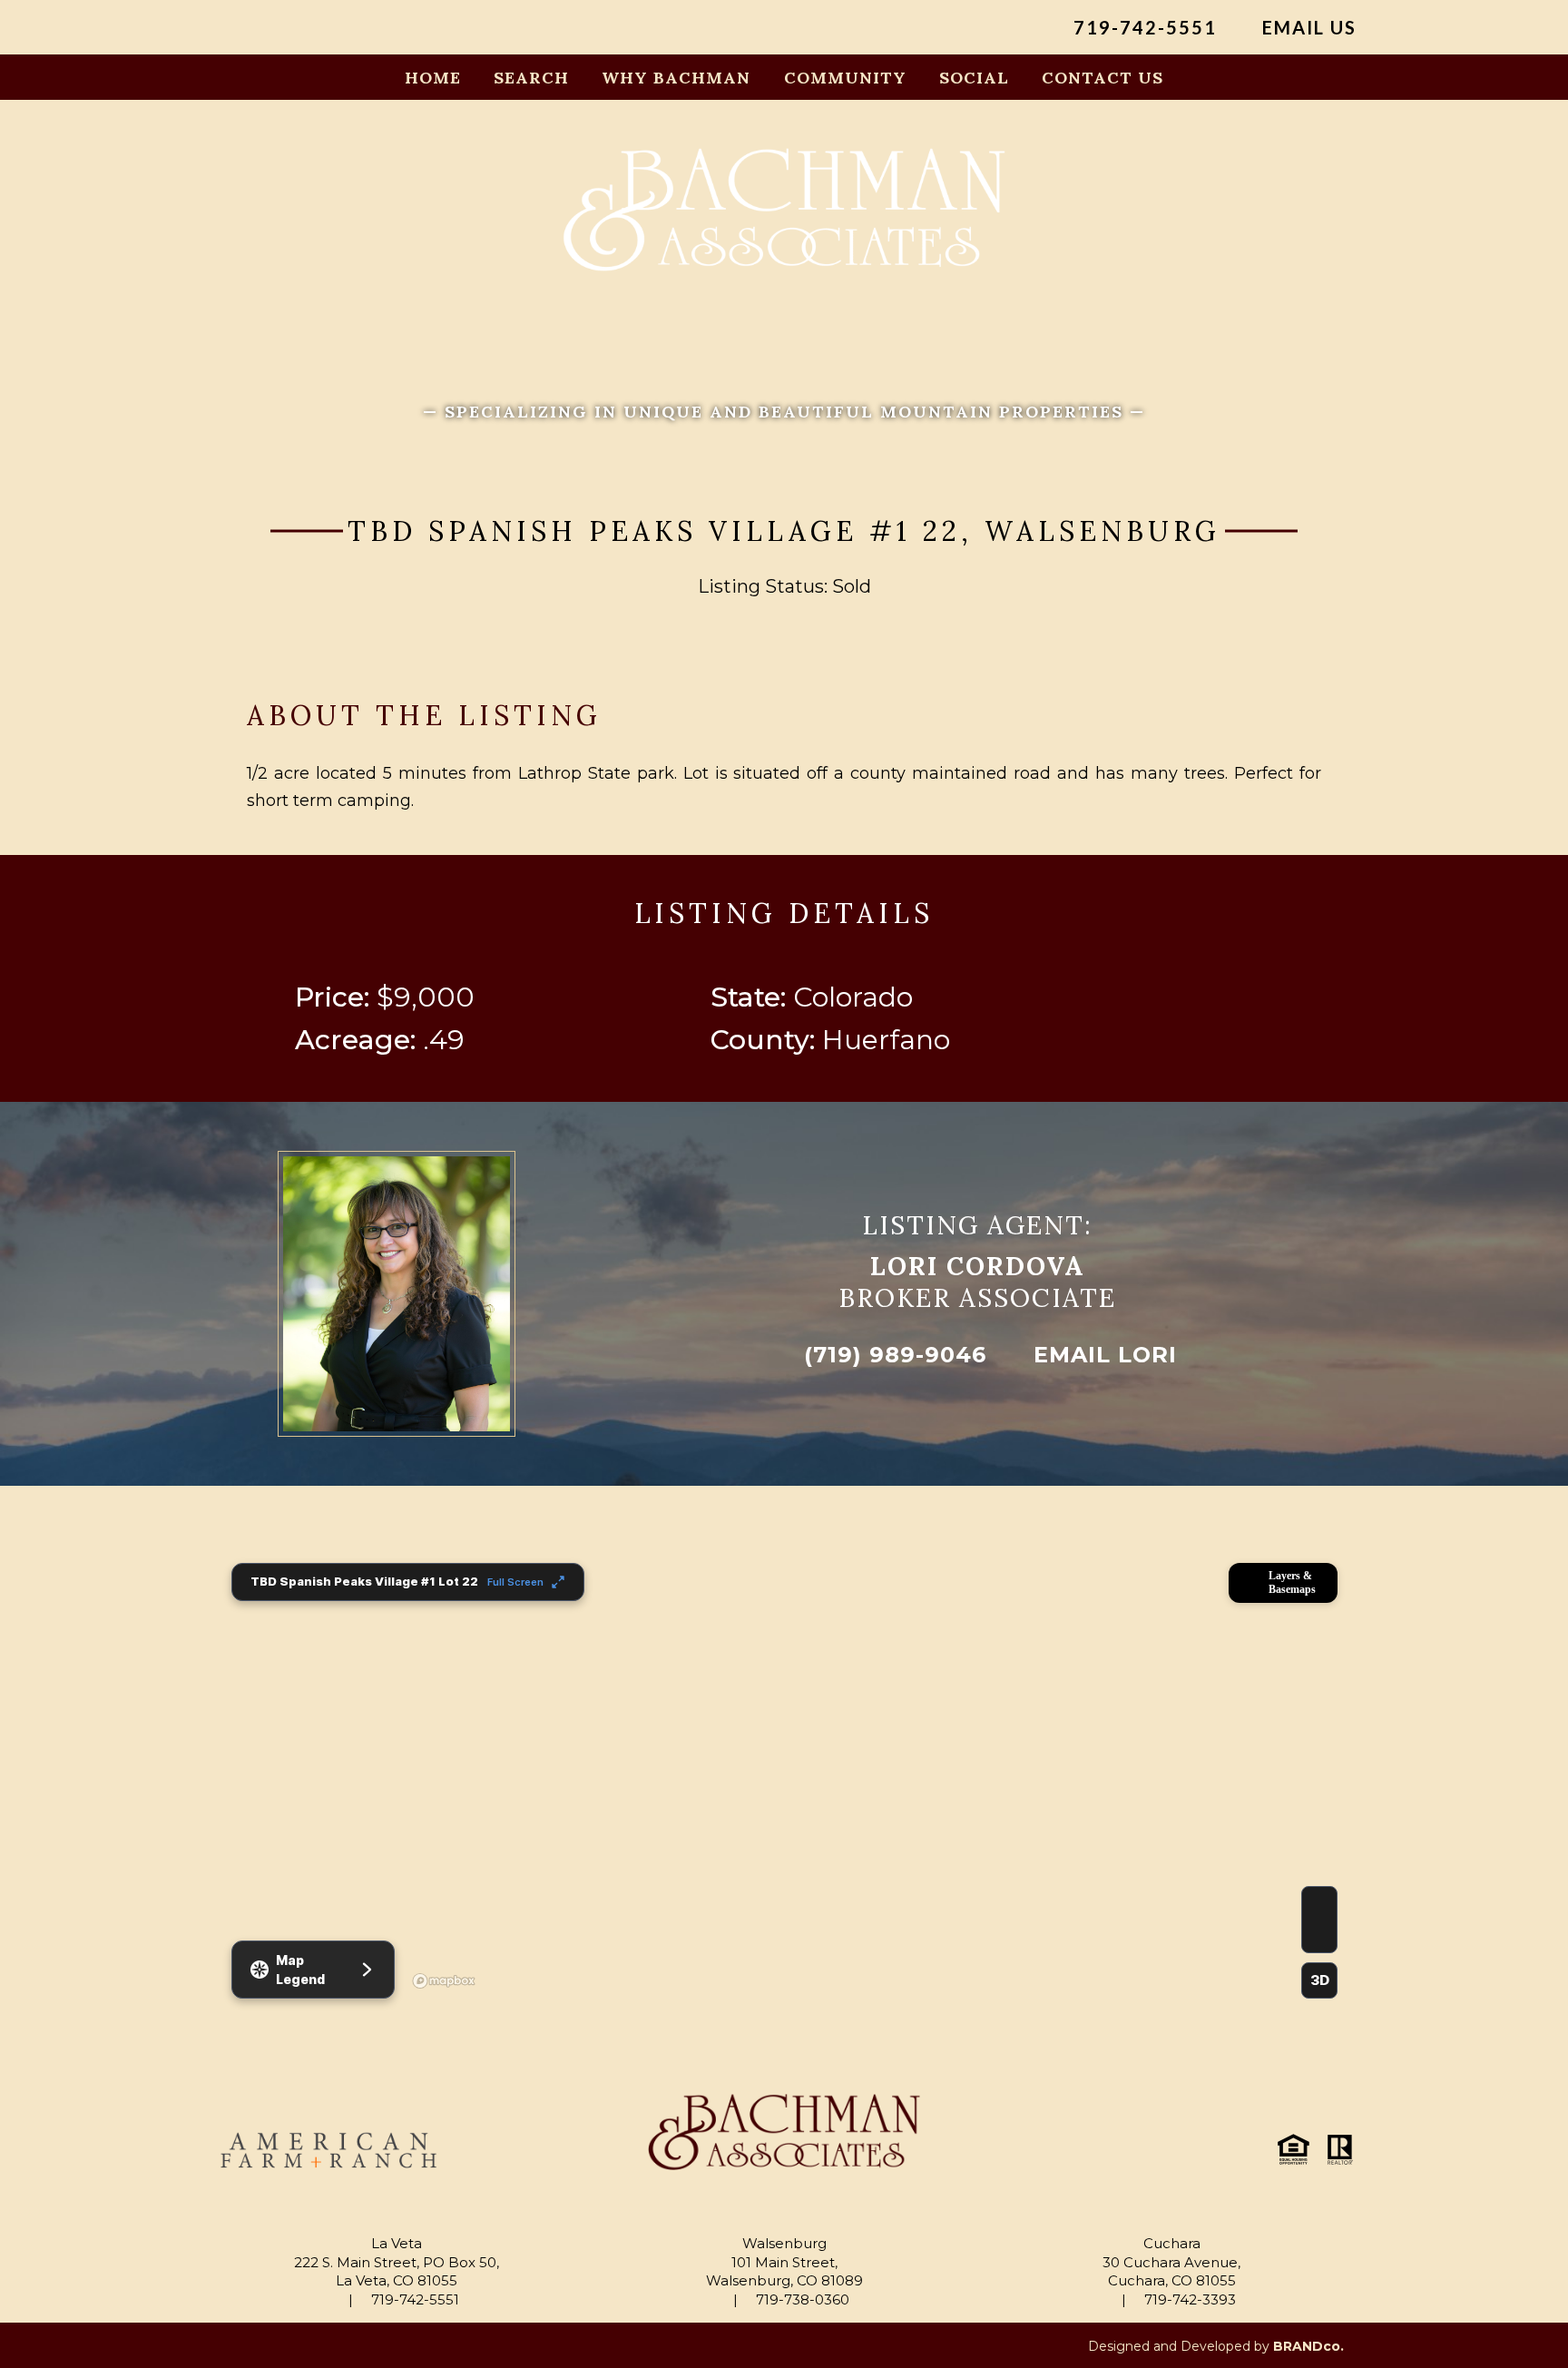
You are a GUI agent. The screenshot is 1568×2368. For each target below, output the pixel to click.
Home (433, 78)
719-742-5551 (1142, 28)
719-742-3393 (1188, 2299)
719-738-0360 (801, 2299)
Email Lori (1102, 1355)
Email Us (1307, 28)
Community (845, 78)
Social (974, 78)
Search (531, 78)
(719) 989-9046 (892, 1355)
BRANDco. (1308, 2346)
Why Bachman (676, 78)
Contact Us (1102, 78)
